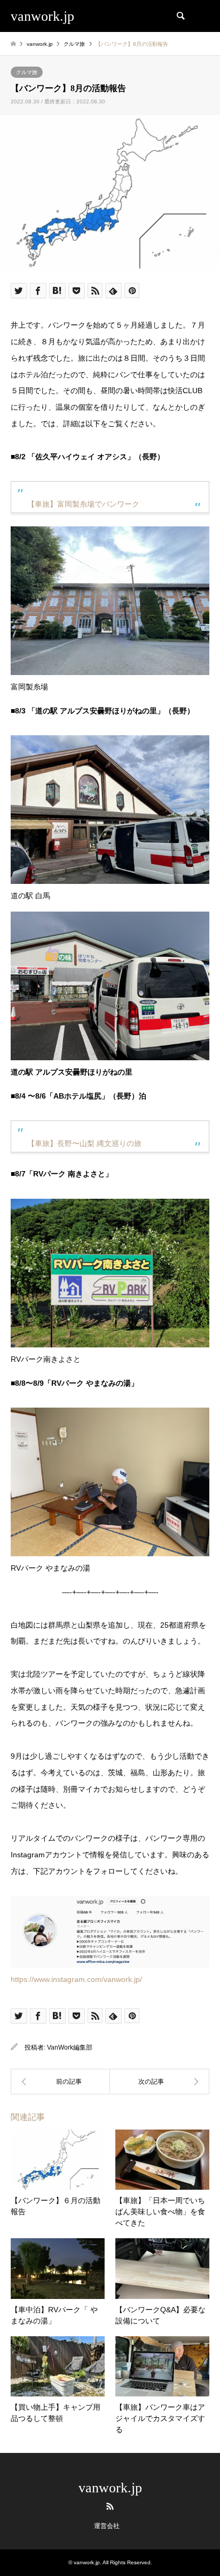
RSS (110, 2506)
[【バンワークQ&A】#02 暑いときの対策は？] (160, 2082)
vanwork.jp (110, 2488)
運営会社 (107, 2526)
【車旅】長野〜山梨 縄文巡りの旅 (84, 1143)
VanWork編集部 (70, 2047)
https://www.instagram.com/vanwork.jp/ (76, 1979)
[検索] (180, 16)
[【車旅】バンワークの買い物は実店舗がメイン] (60, 2082)
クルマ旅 (27, 72)
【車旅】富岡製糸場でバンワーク (83, 504)
